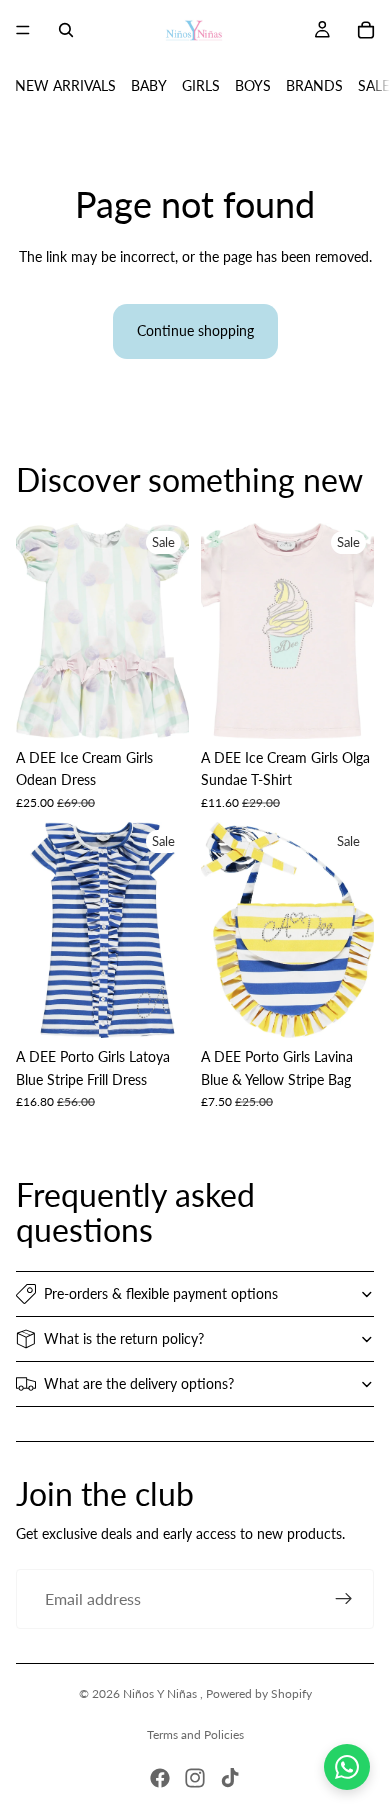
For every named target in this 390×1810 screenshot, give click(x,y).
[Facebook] (160, 1778)
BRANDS (314, 85)
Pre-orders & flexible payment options (161, 1293)
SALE (374, 85)
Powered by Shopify (259, 1693)
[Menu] (23, 30)
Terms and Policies (195, 1734)
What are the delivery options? (139, 1383)
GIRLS (201, 85)
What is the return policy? (124, 1338)
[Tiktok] (230, 1778)
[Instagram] (195, 1778)
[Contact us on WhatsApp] (347, 1767)
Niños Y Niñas (161, 1693)
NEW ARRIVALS (65, 85)
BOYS (253, 85)
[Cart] (366, 30)
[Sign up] (344, 1599)
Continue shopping (195, 330)
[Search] (66, 30)
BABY (149, 85)
